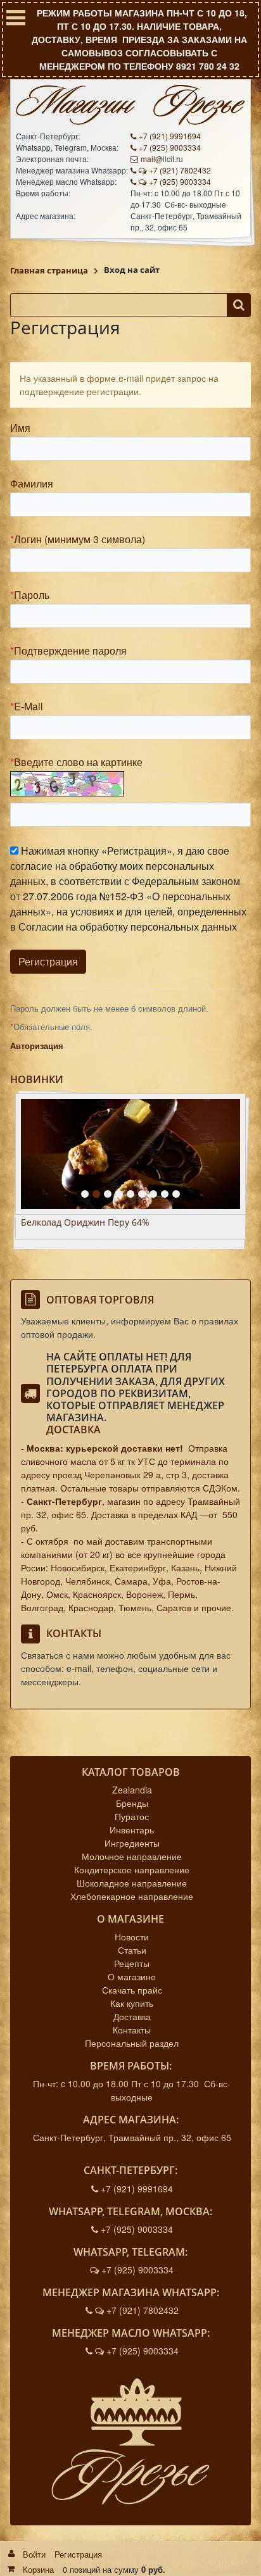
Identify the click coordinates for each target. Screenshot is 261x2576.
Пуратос (132, 1816)
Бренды (132, 1803)
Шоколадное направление (132, 1883)
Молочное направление (132, 1856)
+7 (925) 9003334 (170, 147)
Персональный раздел (132, 2043)
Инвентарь (132, 1830)
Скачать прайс (132, 1990)
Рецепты (132, 1963)
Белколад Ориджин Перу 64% (85, 1223)
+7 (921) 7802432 (180, 170)
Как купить (132, 2003)
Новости (132, 1937)
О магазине (132, 1976)
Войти (34, 2554)
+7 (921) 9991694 (170, 136)
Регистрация (78, 2554)
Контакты (132, 2030)
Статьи (132, 1950)
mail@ (152, 159)
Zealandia (132, 1790)
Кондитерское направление (132, 1869)
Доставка (73, 1429)
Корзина (38, 2569)
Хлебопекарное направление (132, 1896)
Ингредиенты (132, 1843)
